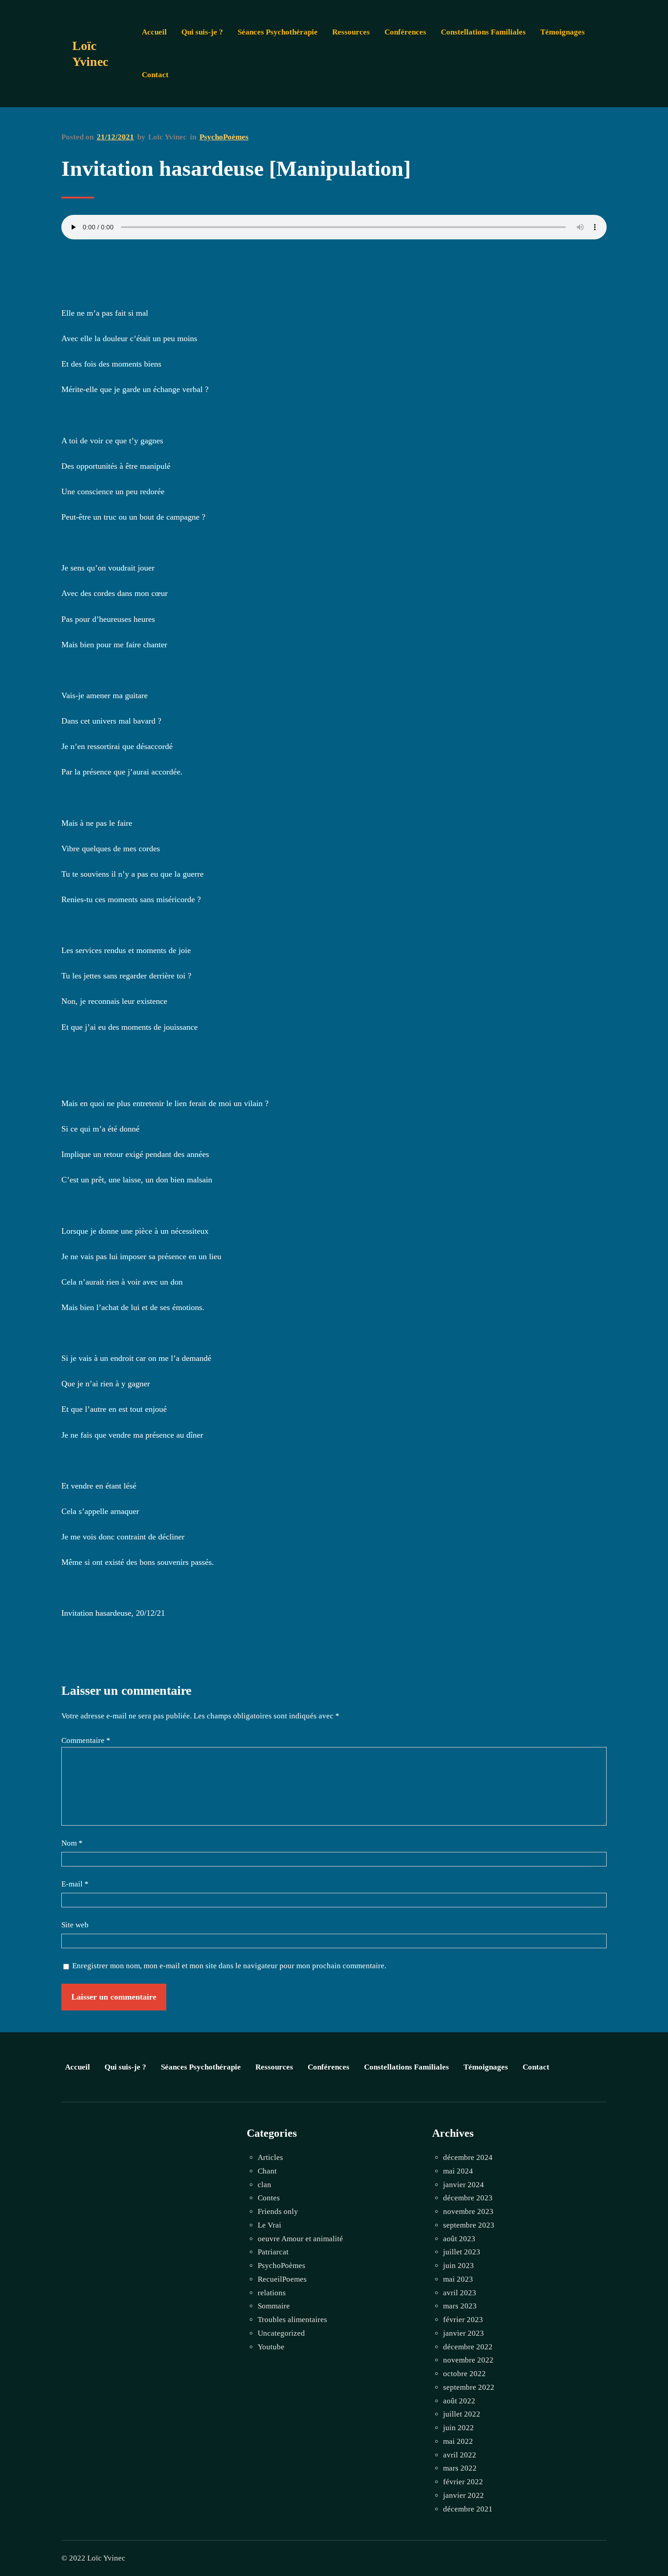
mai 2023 (458, 2279)
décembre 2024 (468, 2157)
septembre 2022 (469, 2387)
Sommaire (274, 2306)
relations (272, 2293)
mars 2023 (460, 2306)
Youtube (271, 2347)
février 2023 (463, 2320)
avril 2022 (460, 2455)
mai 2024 (458, 2171)
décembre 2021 (468, 2509)
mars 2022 (460, 2468)
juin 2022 (459, 2428)
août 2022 (459, 2401)
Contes (269, 2198)
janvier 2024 (464, 2185)
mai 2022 (458, 2441)
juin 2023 (459, 2266)
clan (264, 2185)
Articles (270, 2157)
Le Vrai (269, 2225)
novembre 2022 (468, 2360)
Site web (75, 1925)
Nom (72, 1843)
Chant (267, 2171)
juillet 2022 (462, 2414)
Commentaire (86, 1740)
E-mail (75, 1884)
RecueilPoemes (282, 2279)
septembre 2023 (469, 2225)
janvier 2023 (464, 2333)
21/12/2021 (115, 137)
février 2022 (463, 2482)
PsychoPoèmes (224, 137)
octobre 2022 (464, 2374)
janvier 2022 (464, 2495)
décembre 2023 (468, 2198)
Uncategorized (281, 2333)
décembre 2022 (468, 2347)
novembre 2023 (468, 2211)
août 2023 (459, 2239)
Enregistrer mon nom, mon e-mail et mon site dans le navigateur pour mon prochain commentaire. (229, 1966)
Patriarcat (273, 2252)
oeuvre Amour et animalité (300, 2239)
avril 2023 (460, 2293)
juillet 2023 (462, 2252)
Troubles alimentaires (292, 2320)
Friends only (278, 2211)
